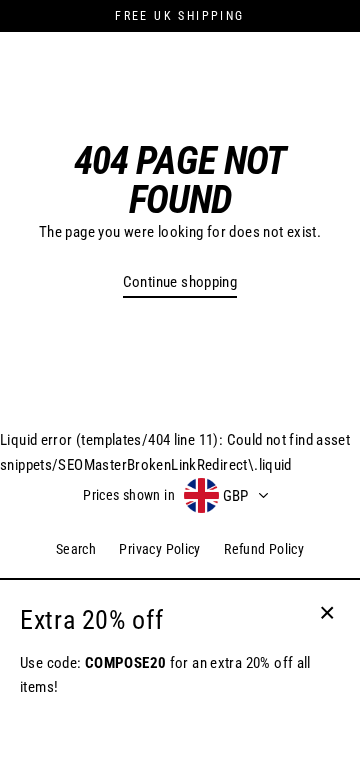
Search (76, 549)
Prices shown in (129, 495)
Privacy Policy (159, 549)
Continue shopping (180, 282)
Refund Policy (264, 549)
